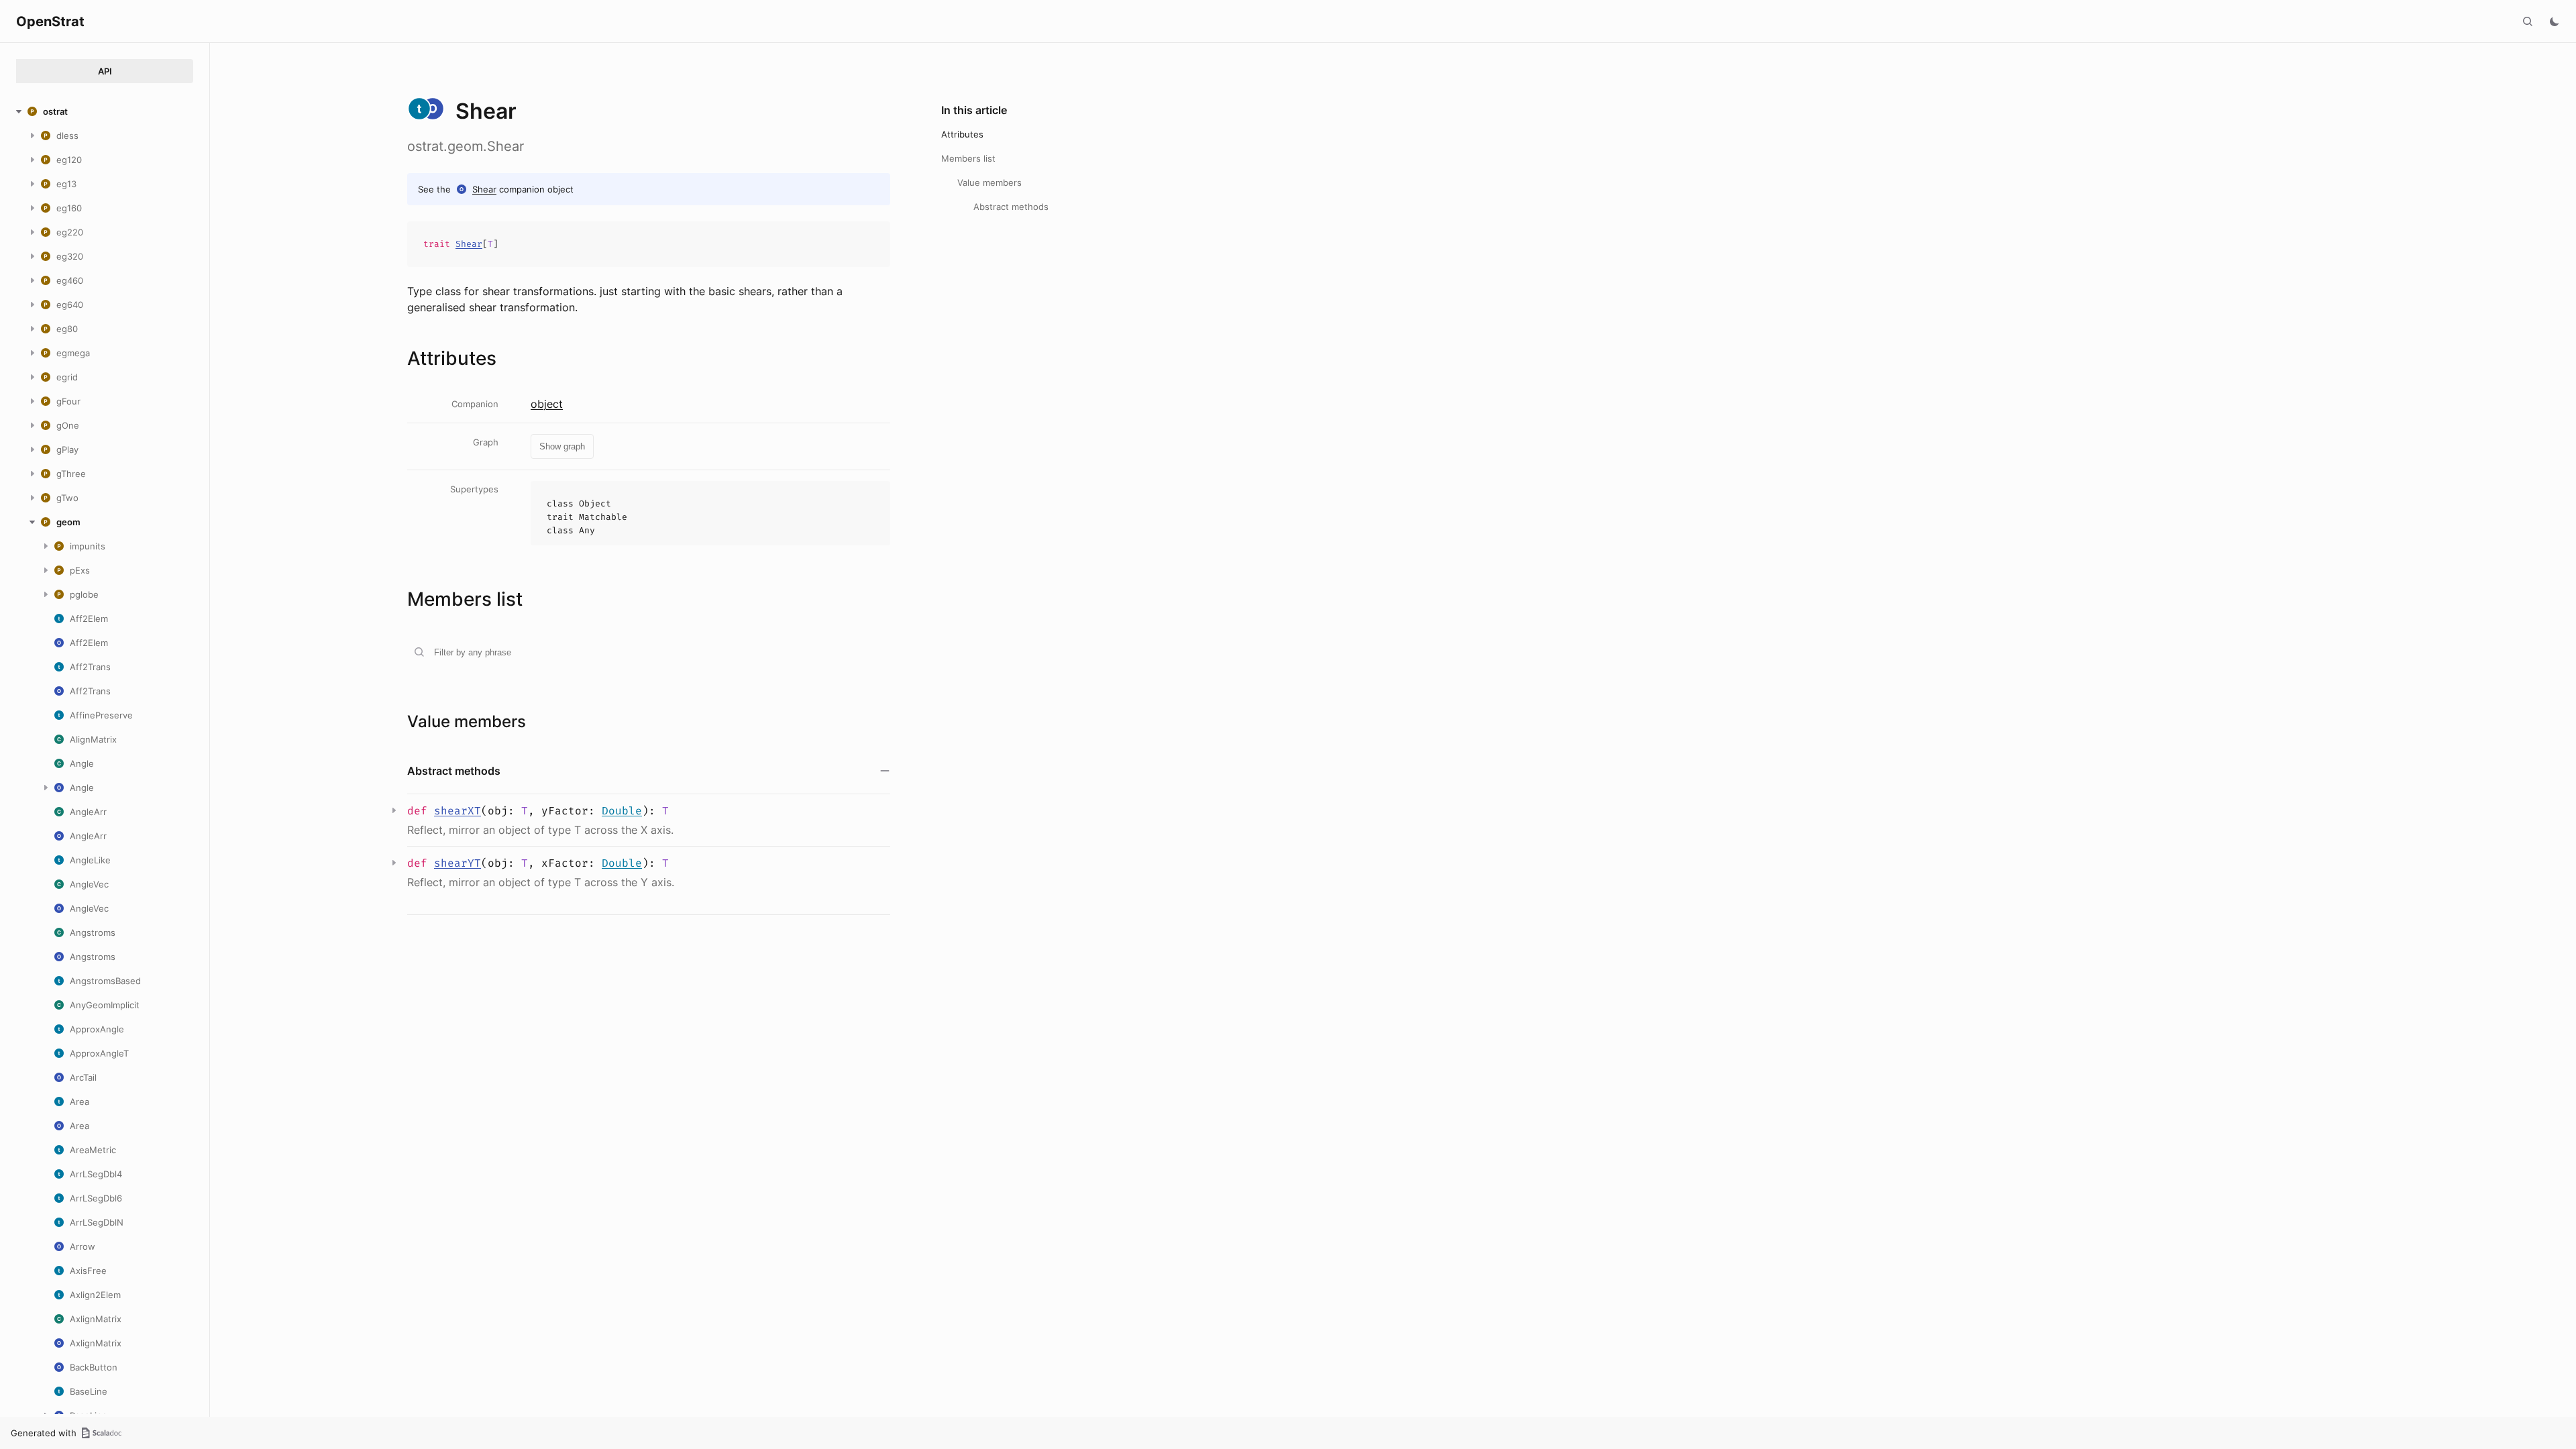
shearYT (458, 863)
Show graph (562, 446)
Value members (989, 182)
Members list (968, 158)
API (105, 71)
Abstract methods (1011, 207)
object (547, 404)
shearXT (458, 811)
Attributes (962, 134)
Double (622, 811)
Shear (484, 189)
